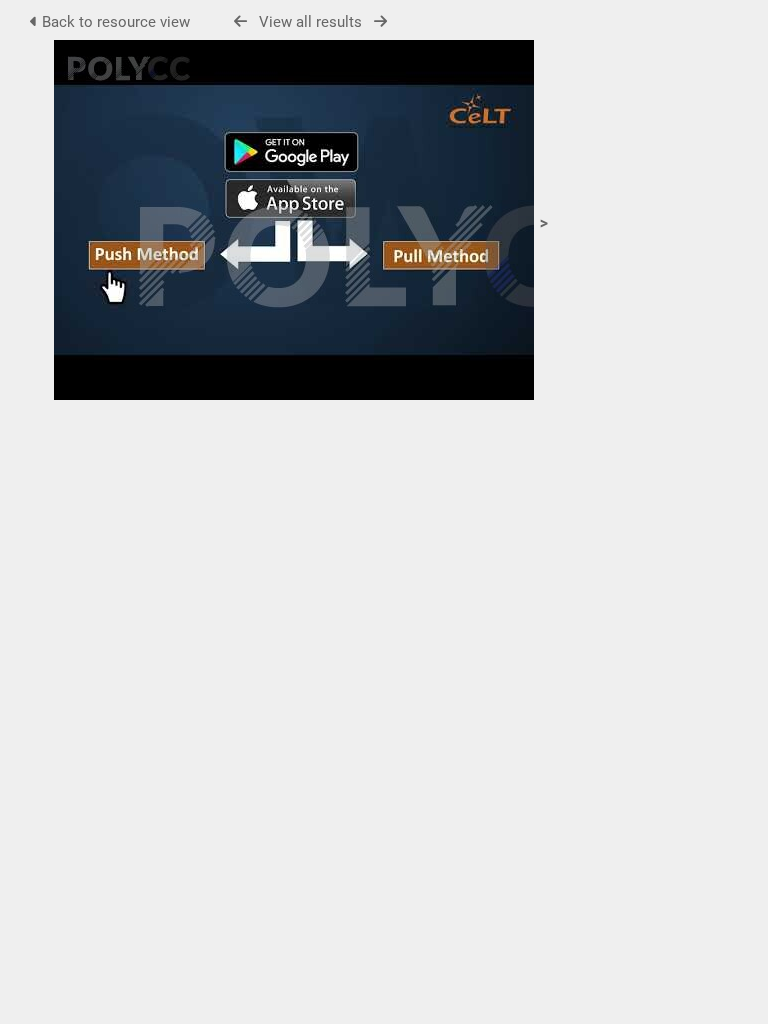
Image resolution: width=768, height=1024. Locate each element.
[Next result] (380, 21)
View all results (310, 22)
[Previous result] (240, 21)
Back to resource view (114, 22)
